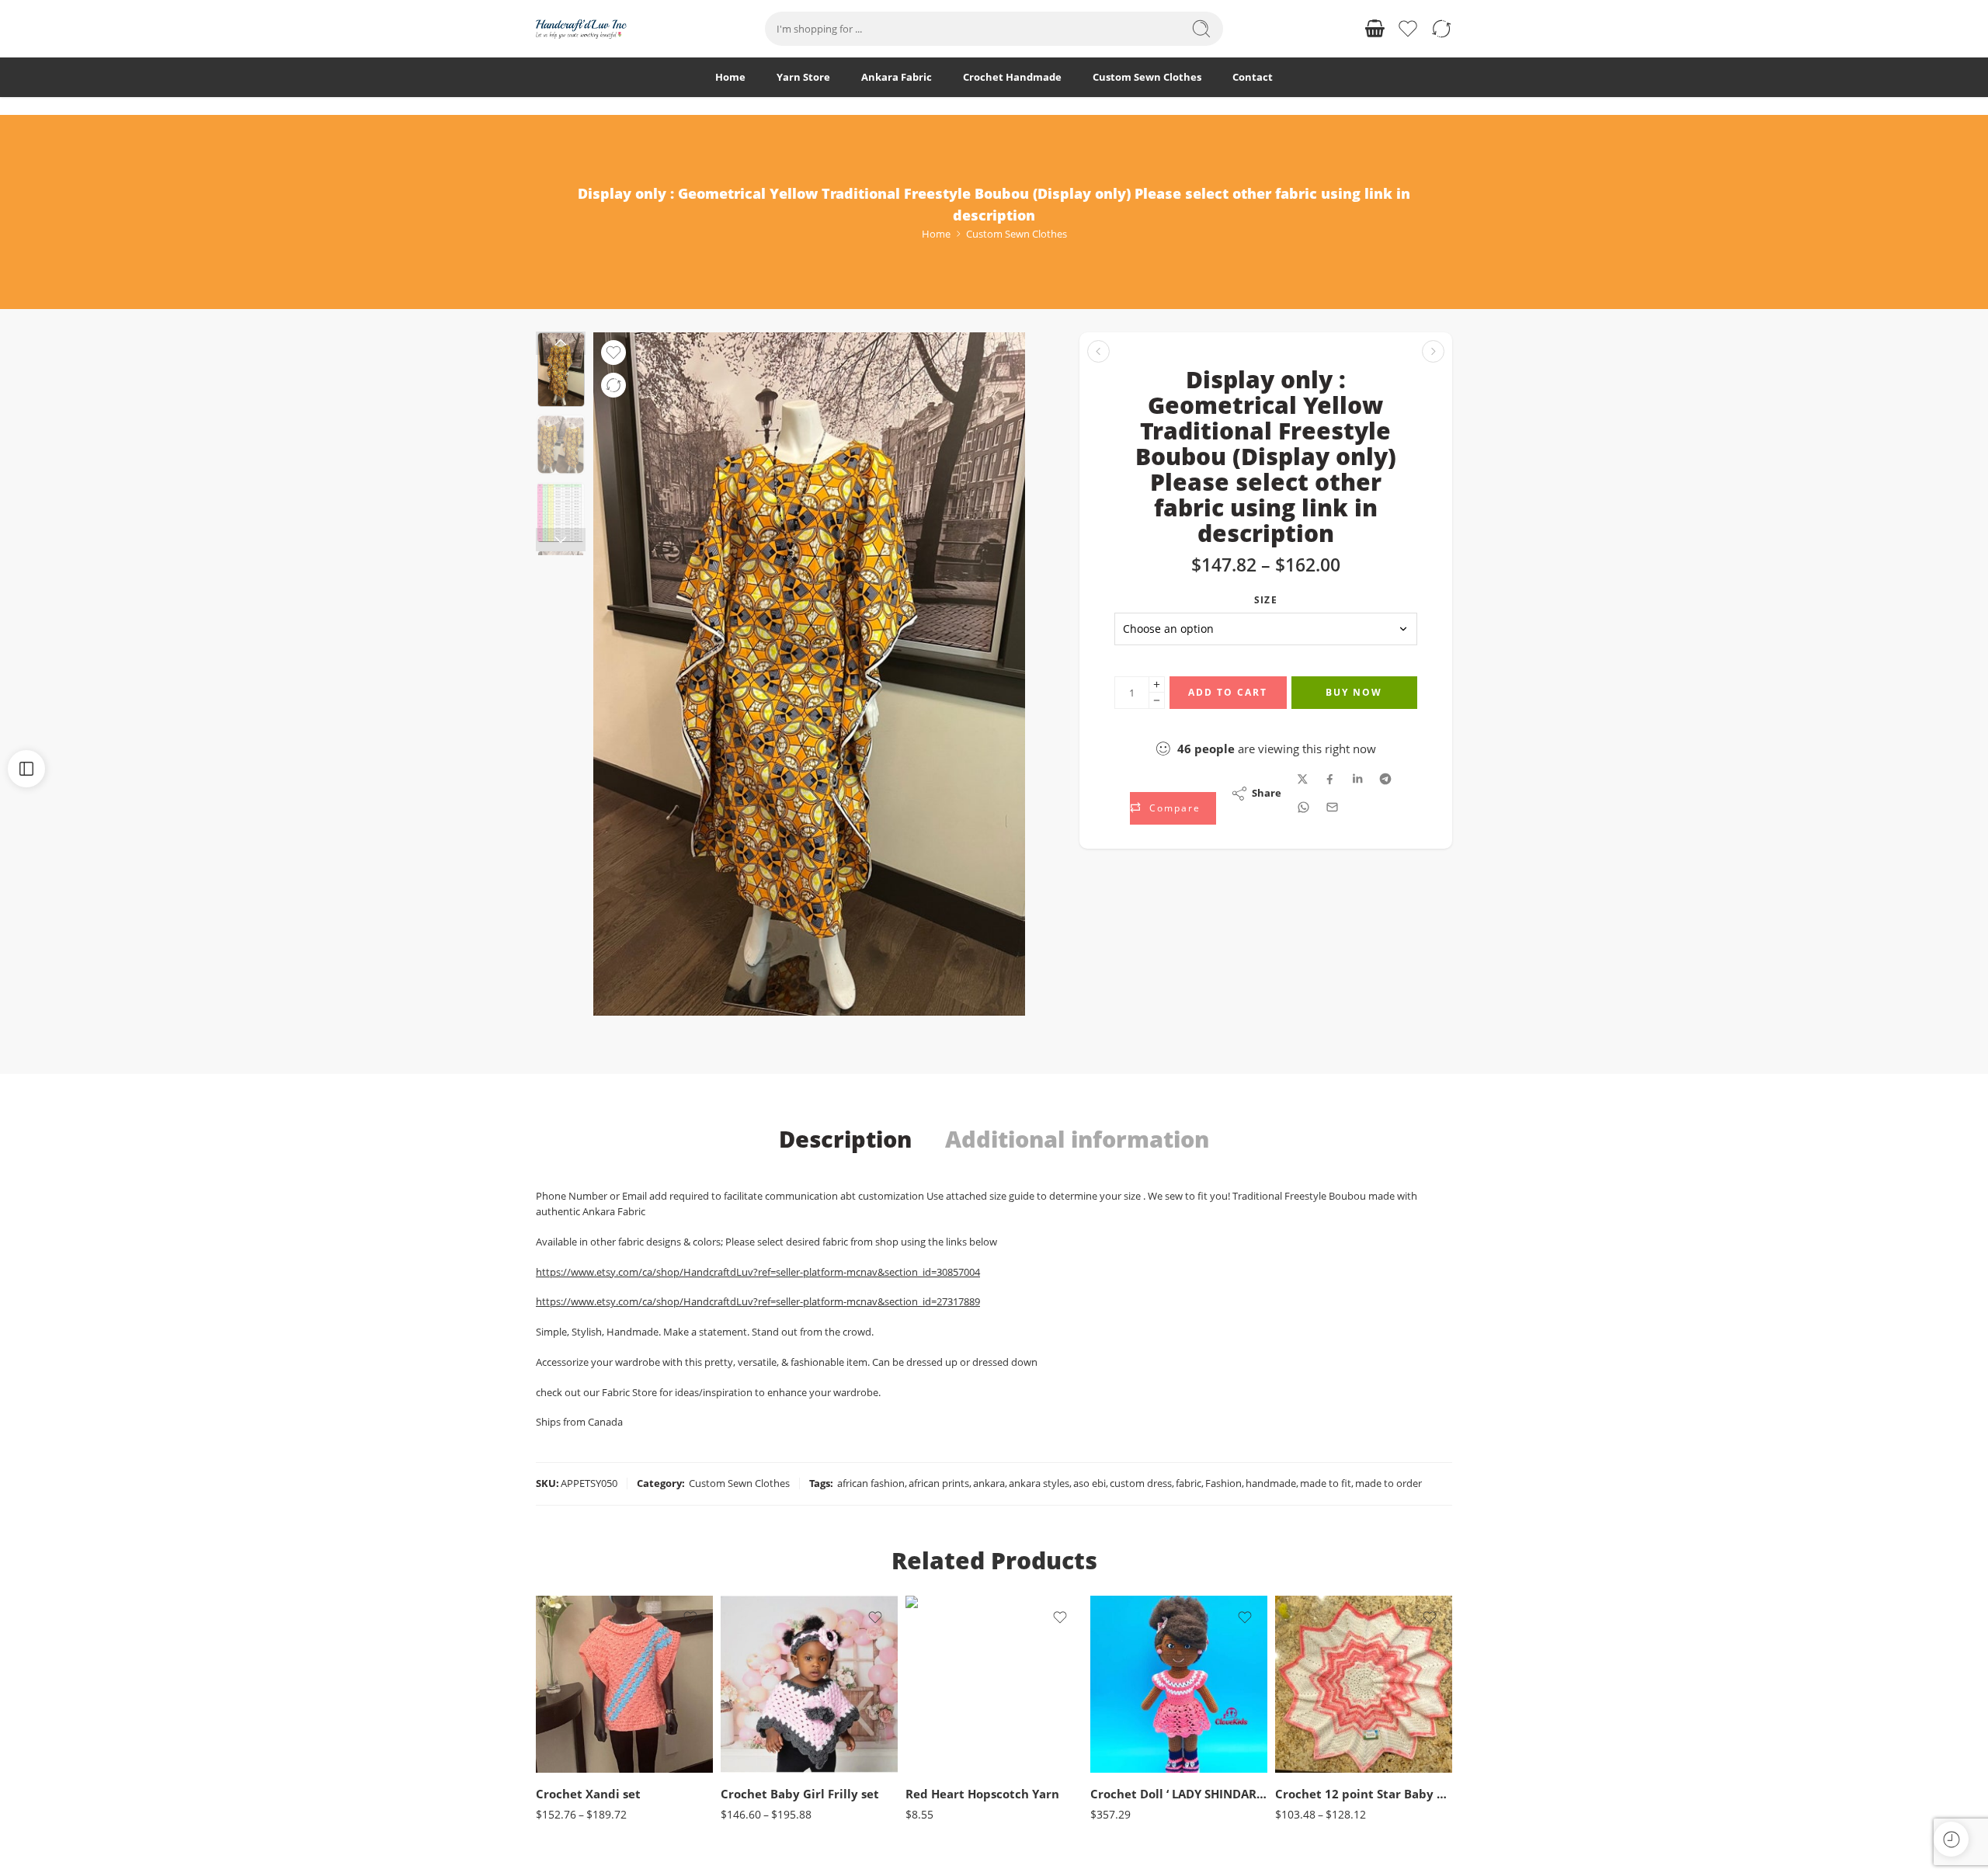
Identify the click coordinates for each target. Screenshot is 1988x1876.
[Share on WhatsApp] (1303, 807)
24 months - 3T (763, 1727)
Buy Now (1354, 692)
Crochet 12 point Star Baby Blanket (1364, 1794)
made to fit (1326, 1483)
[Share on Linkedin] (1357, 779)
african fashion (871, 1483)
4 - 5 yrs (579, 1727)
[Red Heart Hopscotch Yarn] (994, 1684)
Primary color (934, 1731)
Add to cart (1228, 692)
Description (845, 1139)
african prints (939, 1483)
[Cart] (1375, 29)
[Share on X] (1303, 779)
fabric (1189, 1483)
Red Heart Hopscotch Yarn (982, 1794)
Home (730, 77)
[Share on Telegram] (1385, 779)
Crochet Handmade (1012, 77)
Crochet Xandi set (588, 1794)
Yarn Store (803, 77)
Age (545, 1683)
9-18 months (763, 1751)
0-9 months (1317, 1727)
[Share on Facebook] (1330, 779)
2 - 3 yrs (579, 1704)
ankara (989, 1483)
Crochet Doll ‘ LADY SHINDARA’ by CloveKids (1179, 1794)
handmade (1271, 1483)
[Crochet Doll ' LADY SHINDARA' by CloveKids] (1179, 1684)
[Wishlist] (613, 353)
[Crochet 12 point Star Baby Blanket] (1364, 1684)
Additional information (1077, 1139)
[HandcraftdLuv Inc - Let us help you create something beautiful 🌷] (581, 29)
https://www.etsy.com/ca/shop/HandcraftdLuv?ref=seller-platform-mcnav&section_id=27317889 (758, 1301)
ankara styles (1039, 1483)
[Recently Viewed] (1951, 1839)
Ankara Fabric (897, 77)
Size (1266, 599)
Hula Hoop (948, 1751)
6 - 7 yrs (579, 1751)
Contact (1253, 77)
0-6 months (763, 1704)
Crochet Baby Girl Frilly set (800, 1794)
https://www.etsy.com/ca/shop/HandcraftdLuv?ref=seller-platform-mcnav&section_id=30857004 (758, 1272)
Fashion (1223, 1483)
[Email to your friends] (1332, 807)
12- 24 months (1318, 1751)
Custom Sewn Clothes (1147, 77)
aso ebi (1090, 1483)
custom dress (1141, 1483)
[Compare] (613, 385)
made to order (1388, 1483)
